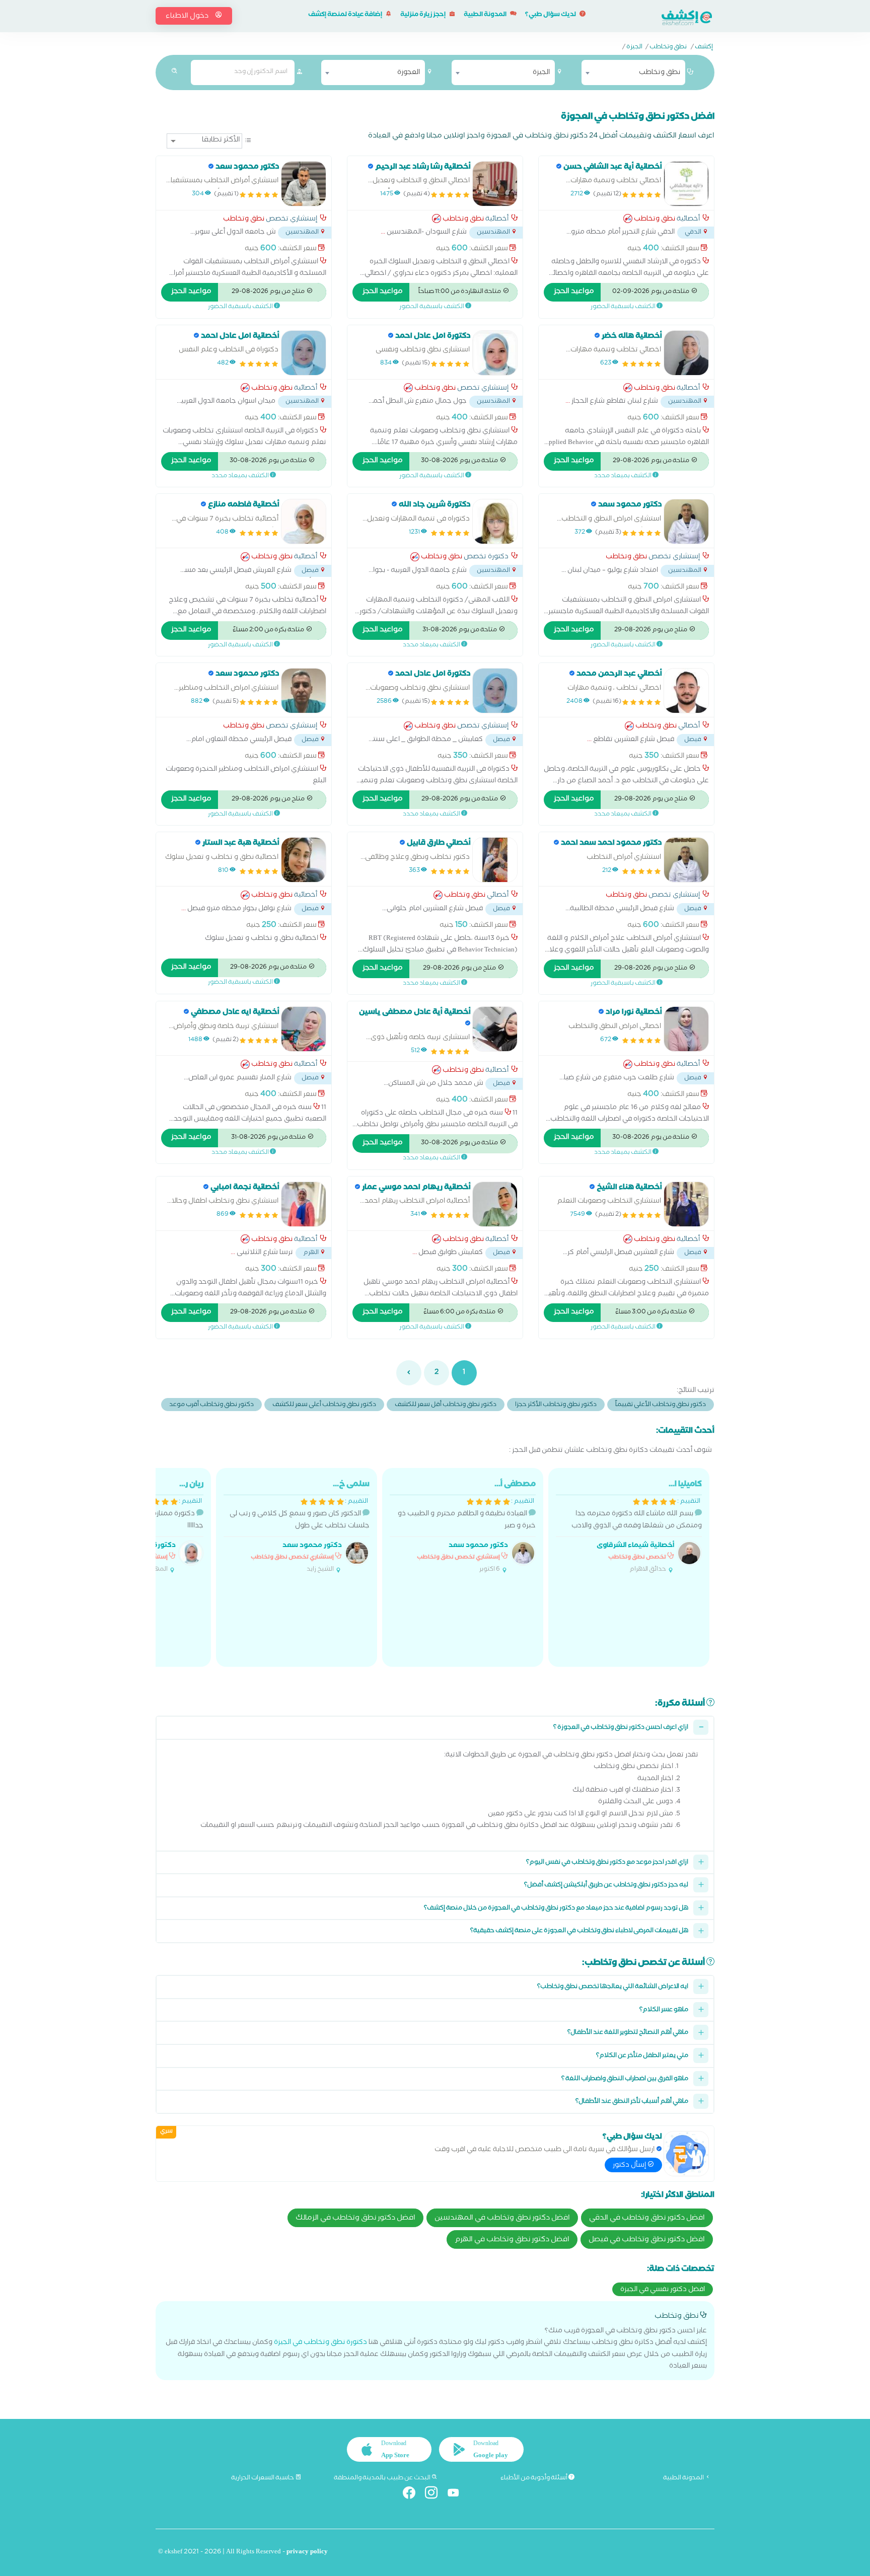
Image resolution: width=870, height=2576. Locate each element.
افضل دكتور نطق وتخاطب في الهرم (512, 2240)
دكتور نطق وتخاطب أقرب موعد (211, 1405)
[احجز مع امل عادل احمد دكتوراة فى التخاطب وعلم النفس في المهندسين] (304, 353)
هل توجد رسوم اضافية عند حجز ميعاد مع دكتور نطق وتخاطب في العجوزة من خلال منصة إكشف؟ (556, 1909)
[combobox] (633, 72)
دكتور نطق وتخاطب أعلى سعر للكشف (324, 1405)
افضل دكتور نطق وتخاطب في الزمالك (355, 2219)
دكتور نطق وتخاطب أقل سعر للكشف (446, 1405)
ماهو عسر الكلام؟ (664, 2010)
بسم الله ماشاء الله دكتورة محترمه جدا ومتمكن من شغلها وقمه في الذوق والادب (637, 1527)
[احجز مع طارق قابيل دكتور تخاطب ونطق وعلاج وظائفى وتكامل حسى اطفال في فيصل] (495, 860)
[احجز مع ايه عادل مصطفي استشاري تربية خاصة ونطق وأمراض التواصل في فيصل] (304, 1029)
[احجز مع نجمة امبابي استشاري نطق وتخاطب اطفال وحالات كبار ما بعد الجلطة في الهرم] (304, 1204)
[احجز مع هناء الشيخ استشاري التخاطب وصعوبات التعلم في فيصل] (686, 1204)
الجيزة (634, 48)
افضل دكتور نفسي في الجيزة (663, 2290)
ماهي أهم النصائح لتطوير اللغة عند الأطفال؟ (628, 2033)
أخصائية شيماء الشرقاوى (635, 1546)
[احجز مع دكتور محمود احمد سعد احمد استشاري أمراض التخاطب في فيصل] (686, 860)
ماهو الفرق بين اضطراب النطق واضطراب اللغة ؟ (625, 2079)
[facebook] (413, 2495)
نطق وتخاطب (668, 48)
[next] (409, 1373)
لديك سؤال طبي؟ (551, 15)
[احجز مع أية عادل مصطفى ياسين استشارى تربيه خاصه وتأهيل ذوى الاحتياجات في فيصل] (495, 1029)
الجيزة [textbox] (541, 73)
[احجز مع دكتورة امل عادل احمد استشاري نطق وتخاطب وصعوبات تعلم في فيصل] (495, 691)
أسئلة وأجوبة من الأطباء (534, 2478)
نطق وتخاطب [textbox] (660, 73)
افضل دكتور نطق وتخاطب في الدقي (647, 2219)
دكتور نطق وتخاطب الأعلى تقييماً (661, 1405)
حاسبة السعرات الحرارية (263, 2478)
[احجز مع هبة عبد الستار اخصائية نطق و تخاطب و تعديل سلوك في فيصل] (304, 860)
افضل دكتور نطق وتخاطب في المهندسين (502, 2219)
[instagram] (435, 2495)
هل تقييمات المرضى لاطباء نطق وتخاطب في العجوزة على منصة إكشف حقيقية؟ (579, 1931)
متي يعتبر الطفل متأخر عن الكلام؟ (642, 2056)
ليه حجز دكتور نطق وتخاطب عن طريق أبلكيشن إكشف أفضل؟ (606, 1886)
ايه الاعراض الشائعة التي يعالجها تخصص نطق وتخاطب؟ (613, 1987)
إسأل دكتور (630, 2166)
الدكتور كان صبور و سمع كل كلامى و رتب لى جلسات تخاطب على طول (300, 1527)
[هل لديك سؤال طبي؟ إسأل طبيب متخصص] (686, 2154)
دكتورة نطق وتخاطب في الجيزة (320, 2343)
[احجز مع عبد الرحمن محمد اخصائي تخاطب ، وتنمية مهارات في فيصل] (686, 691)
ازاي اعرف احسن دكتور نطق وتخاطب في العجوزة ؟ (621, 1728)
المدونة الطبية (486, 15)
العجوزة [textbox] (409, 73)
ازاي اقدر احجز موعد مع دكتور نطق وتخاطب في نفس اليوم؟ (607, 1863)
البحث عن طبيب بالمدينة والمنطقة (383, 2478)
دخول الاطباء (188, 17)
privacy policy (307, 2553)
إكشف (704, 48)
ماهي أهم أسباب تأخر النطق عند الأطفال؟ (632, 2102)
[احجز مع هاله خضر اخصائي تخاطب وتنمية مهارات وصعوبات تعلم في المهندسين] (686, 353)
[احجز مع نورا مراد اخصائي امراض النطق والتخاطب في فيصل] (686, 1029)
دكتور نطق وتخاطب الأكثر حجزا (556, 1405)
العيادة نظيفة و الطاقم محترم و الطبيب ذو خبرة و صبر (467, 1527)
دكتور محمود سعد (478, 1546)
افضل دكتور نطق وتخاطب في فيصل (647, 2240)
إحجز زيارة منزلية (423, 15)
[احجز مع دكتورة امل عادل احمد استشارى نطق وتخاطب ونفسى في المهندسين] (495, 353)
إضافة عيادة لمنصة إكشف (346, 15)
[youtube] (457, 2495)
